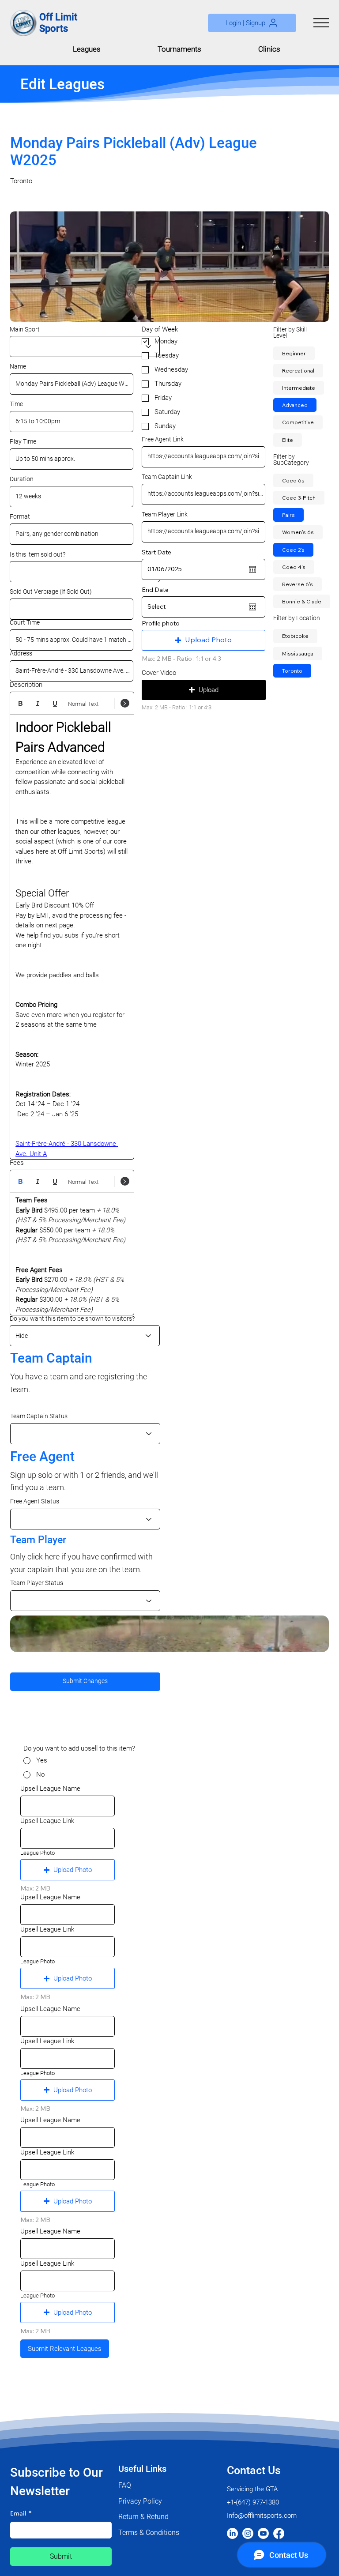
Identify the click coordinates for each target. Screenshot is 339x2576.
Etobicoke (295, 636)
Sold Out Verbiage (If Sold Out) (51, 592)
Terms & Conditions (149, 2533)
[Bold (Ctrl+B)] (21, 703)
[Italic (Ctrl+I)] (38, 703)
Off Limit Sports (58, 23)
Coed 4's (294, 567)
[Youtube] (263, 2533)
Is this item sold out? (38, 554)
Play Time (23, 442)
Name (18, 367)
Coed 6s (293, 480)
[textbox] (72, 938)
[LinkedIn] (232, 2533)
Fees (17, 1163)
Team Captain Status (39, 1416)
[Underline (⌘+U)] (55, 703)
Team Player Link (165, 515)
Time (16, 404)
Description (26, 685)
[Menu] (321, 23)
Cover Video (159, 673)
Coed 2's (293, 550)
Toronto (292, 671)
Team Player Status (37, 1583)
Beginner (294, 353)
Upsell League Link (47, 1821)
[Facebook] (279, 2533)
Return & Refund (143, 2517)
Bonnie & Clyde (302, 601)
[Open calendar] (252, 569)
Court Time (25, 623)
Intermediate (299, 388)
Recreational (298, 371)
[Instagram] (248, 2533)
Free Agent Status (35, 1502)
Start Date (156, 552)
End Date (155, 590)
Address (21, 654)
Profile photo (161, 623)
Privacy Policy (140, 2501)
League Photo (38, 1853)
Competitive (298, 422)
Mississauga (298, 653)
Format (20, 517)
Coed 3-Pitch (299, 498)
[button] (252, 23)
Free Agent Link (163, 440)
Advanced (295, 405)
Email (21, 2514)
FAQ (125, 2485)
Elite (288, 440)
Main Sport (25, 329)
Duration (22, 479)
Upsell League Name (50, 1789)
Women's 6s (298, 532)
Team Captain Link (167, 477)
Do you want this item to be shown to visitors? (72, 1318)
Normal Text (83, 704)
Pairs (288, 515)
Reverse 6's (298, 584)
